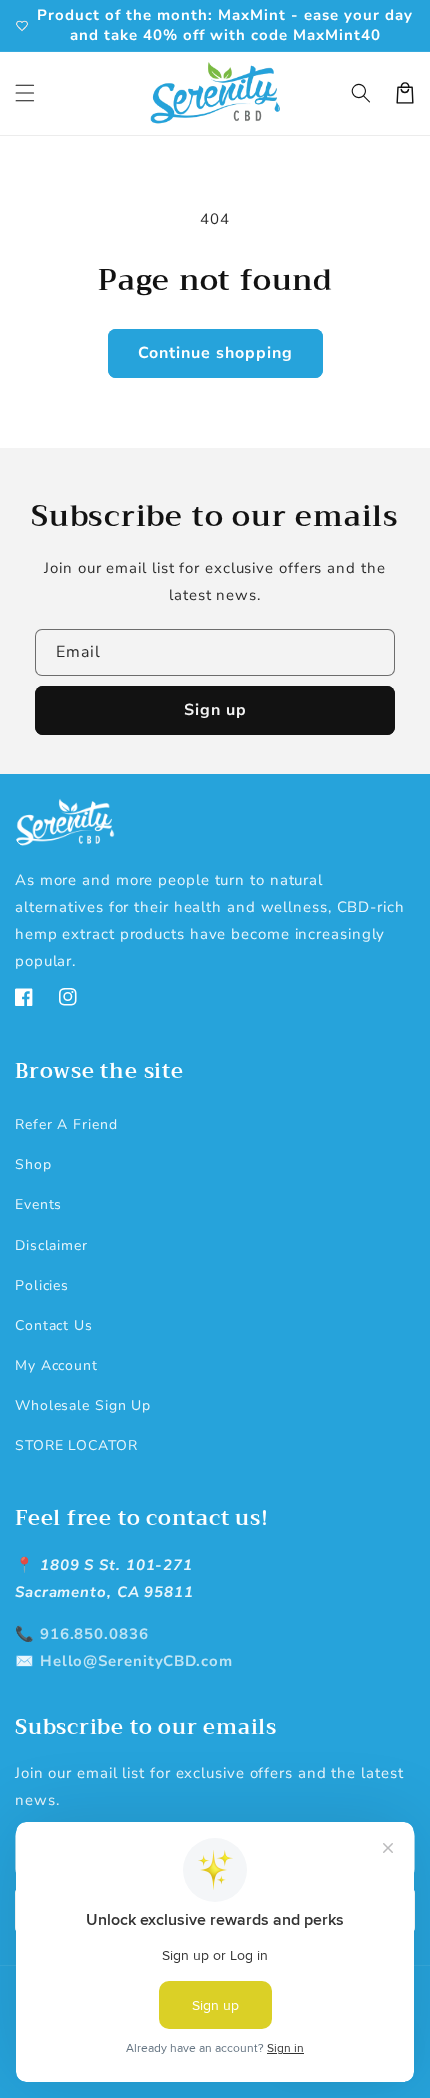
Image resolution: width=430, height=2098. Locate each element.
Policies (42, 1285)
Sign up (215, 710)
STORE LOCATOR (76, 1445)
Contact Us (54, 1325)
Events (38, 1204)
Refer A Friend (66, 1124)
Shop (33, 1164)
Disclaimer (51, 1245)
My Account (56, 1365)
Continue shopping (215, 353)
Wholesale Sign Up (83, 1405)
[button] (25, 93)
